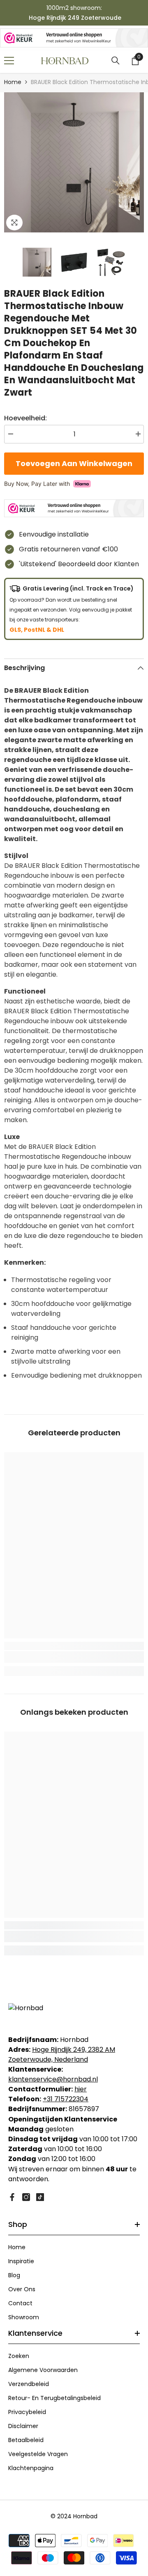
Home (13, 82)
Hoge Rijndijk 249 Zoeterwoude (75, 18)
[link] (74, 1657)
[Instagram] (26, 2197)
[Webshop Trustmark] (74, 38)
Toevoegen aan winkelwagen (72, 463)
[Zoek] (116, 61)
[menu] (9, 61)
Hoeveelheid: (25, 418)
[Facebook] (12, 2197)
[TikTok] (40, 2197)
